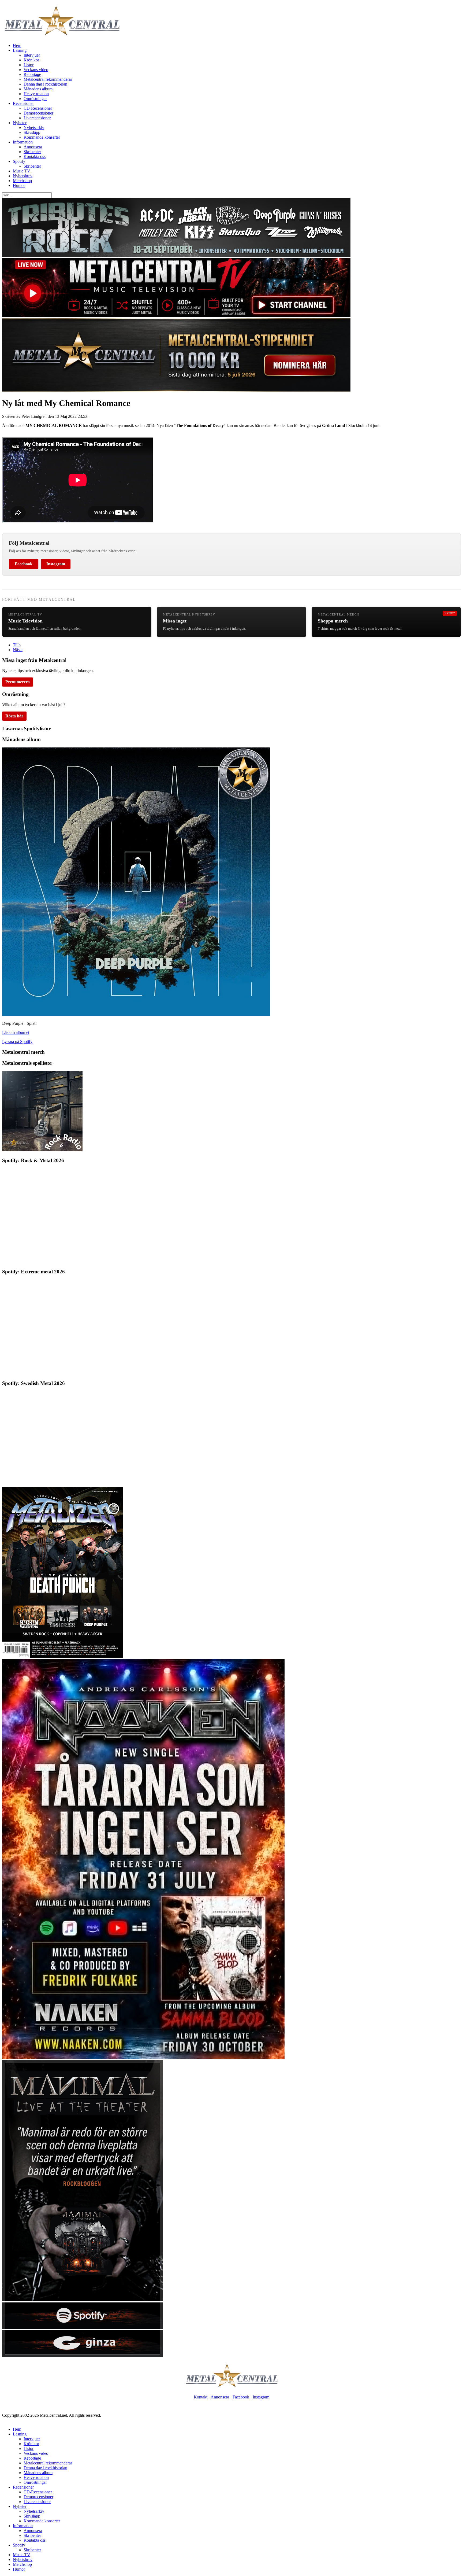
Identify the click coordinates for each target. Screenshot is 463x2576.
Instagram (56, 564)
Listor (29, 65)
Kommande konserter (42, 137)
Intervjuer (32, 55)
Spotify (19, 161)
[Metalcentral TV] (176, 316)
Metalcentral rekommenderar (48, 79)
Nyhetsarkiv (34, 128)
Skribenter (32, 152)
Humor (19, 185)
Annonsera (33, 147)
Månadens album (38, 89)
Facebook (24, 564)
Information (23, 142)
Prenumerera (18, 682)
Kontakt (201, 2397)
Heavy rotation (36, 94)
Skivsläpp (32, 132)
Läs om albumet (16, 1032)
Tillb (17, 645)
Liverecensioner (37, 118)
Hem (17, 45)
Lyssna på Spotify (17, 1042)
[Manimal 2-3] (83, 2328)
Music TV (22, 171)
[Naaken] (143, 2057)
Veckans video (36, 70)
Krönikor (31, 60)
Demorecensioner (38, 113)
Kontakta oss (35, 156)
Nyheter (20, 123)
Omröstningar (35, 99)
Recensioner (23, 103)
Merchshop (22, 181)
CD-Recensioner (38, 108)
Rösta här (14, 716)
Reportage (32, 74)
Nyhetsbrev (23, 176)
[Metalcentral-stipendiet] (176, 390)
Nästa (18, 650)
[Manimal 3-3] (83, 2356)
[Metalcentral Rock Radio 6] (42, 1150)
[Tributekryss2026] (176, 255)
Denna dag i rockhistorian (45, 84)
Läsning (20, 50)
